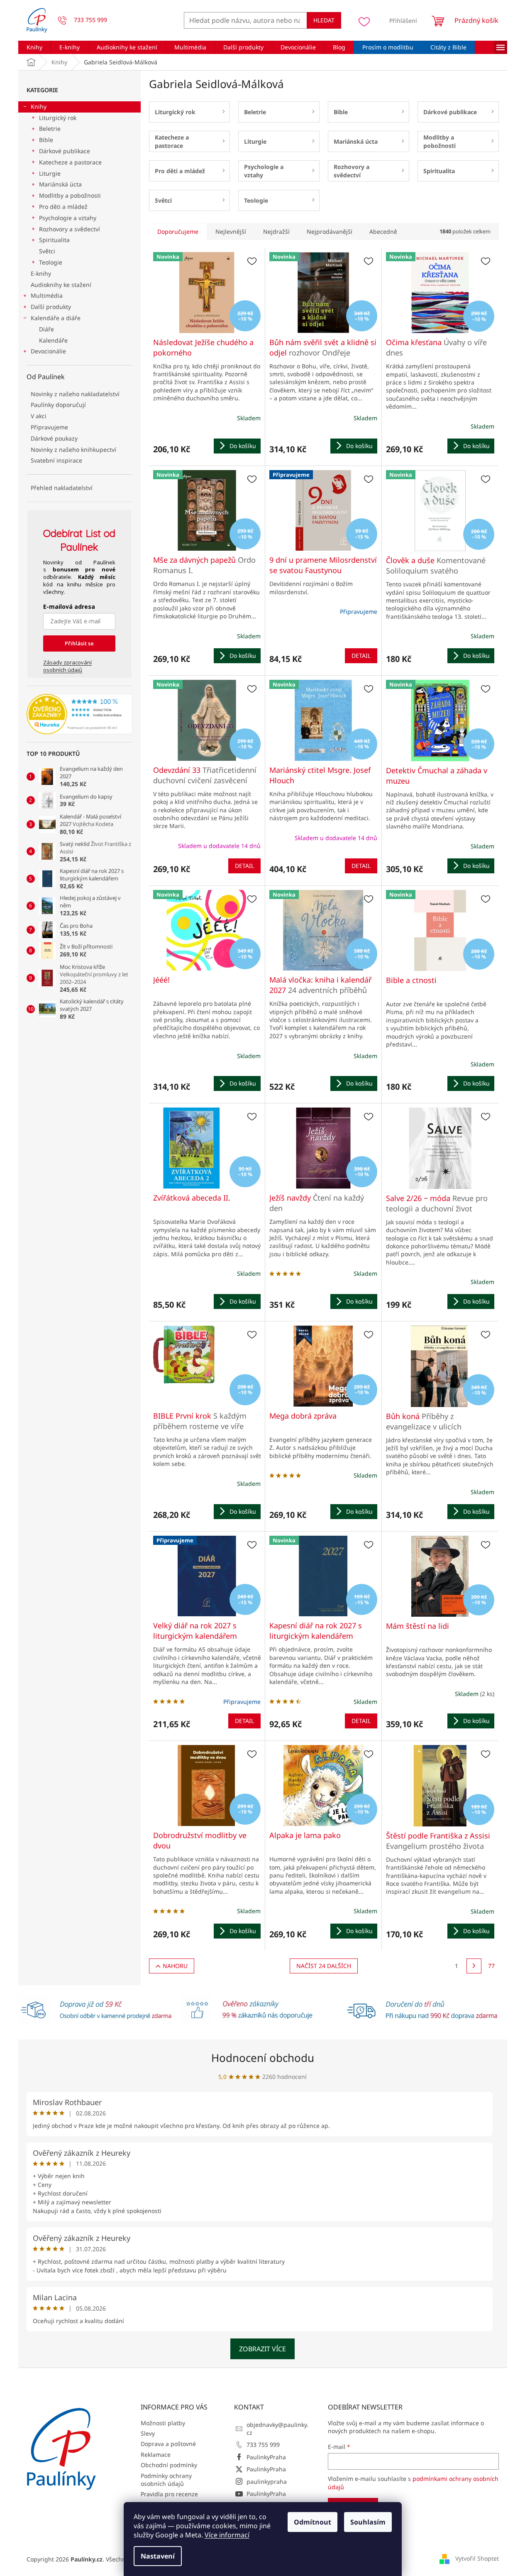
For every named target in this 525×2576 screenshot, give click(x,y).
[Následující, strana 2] (474, 1966)
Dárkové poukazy (54, 438)
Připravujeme (49, 427)
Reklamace (156, 2455)
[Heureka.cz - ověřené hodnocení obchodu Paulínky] (79, 714)
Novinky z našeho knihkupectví (73, 450)
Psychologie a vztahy (68, 218)
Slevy (148, 2433)
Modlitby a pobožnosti (70, 195)
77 (491, 1966)
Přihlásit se (79, 643)
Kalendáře (53, 340)
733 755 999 (263, 2445)
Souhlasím (368, 2522)
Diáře (46, 329)
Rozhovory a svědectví (70, 229)
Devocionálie (48, 351)
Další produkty (51, 307)
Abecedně (383, 232)
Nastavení (158, 2556)
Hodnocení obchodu (263, 2058)
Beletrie (50, 129)
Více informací (227, 2535)
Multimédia (47, 295)
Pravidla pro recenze (169, 2494)
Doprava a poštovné (168, 2444)
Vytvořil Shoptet (477, 2558)
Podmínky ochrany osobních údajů (166, 2480)
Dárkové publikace (65, 151)
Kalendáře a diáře (56, 318)
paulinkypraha (267, 2482)
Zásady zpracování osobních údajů (67, 666)
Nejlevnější (231, 232)
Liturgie (50, 173)
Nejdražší (276, 232)
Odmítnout (313, 2522)
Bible (46, 140)
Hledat (324, 20)
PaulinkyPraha (266, 2457)
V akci (39, 416)
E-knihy (41, 273)
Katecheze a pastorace (70, 162)
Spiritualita (54, 240)
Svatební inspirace (56, 460)
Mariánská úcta (60, 184)
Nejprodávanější (330, 232)
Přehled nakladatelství (62, 488)
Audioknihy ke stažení (61, 285)
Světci (47, 251)
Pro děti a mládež (63, 207)
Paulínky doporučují (58, 405)
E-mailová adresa (69, 607)
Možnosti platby (163, 2423)
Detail (361, 656)
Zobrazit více (262, 2349)
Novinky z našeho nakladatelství (75, 394)
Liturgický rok (58, 118)
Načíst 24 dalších (324, 1966)
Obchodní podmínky (169, 2465)
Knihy (39, 107)
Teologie (51, 262)
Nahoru (175, 1966)
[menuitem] (34, 47)
